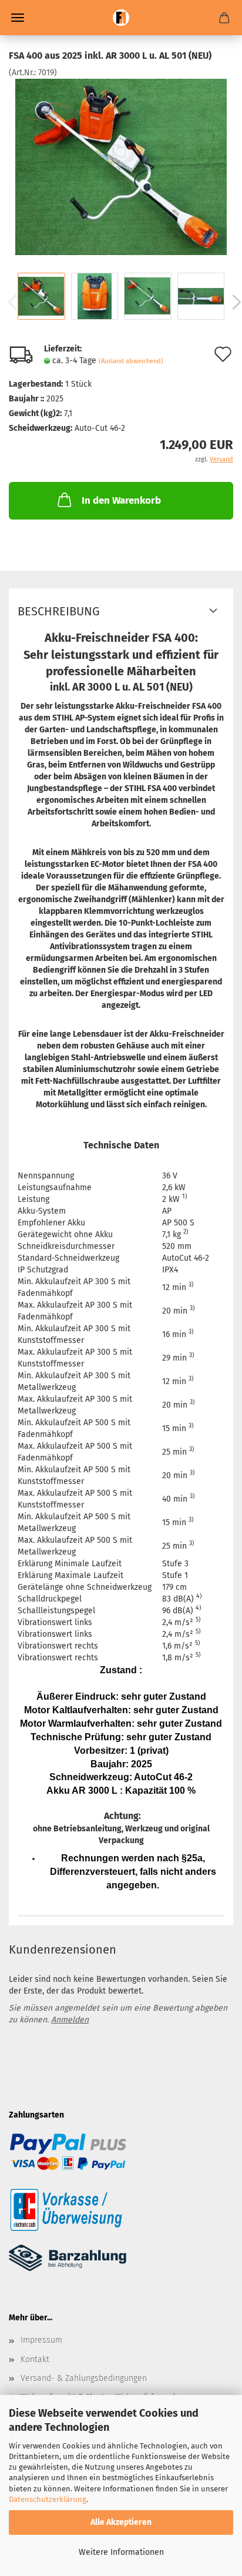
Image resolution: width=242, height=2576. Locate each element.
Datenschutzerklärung (48, 2499)
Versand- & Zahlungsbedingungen (84, 2378)
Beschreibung (59, 611)
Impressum (41, 2340)
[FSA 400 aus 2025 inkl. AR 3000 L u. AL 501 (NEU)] (121, 167)
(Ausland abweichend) (131, 361)
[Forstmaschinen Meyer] (121, 18)
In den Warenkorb (121, 500)
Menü (18, 18)
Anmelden (70, 2020)
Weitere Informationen (121, 2552)
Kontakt (35, 2359)
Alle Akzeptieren (121, 2522)
